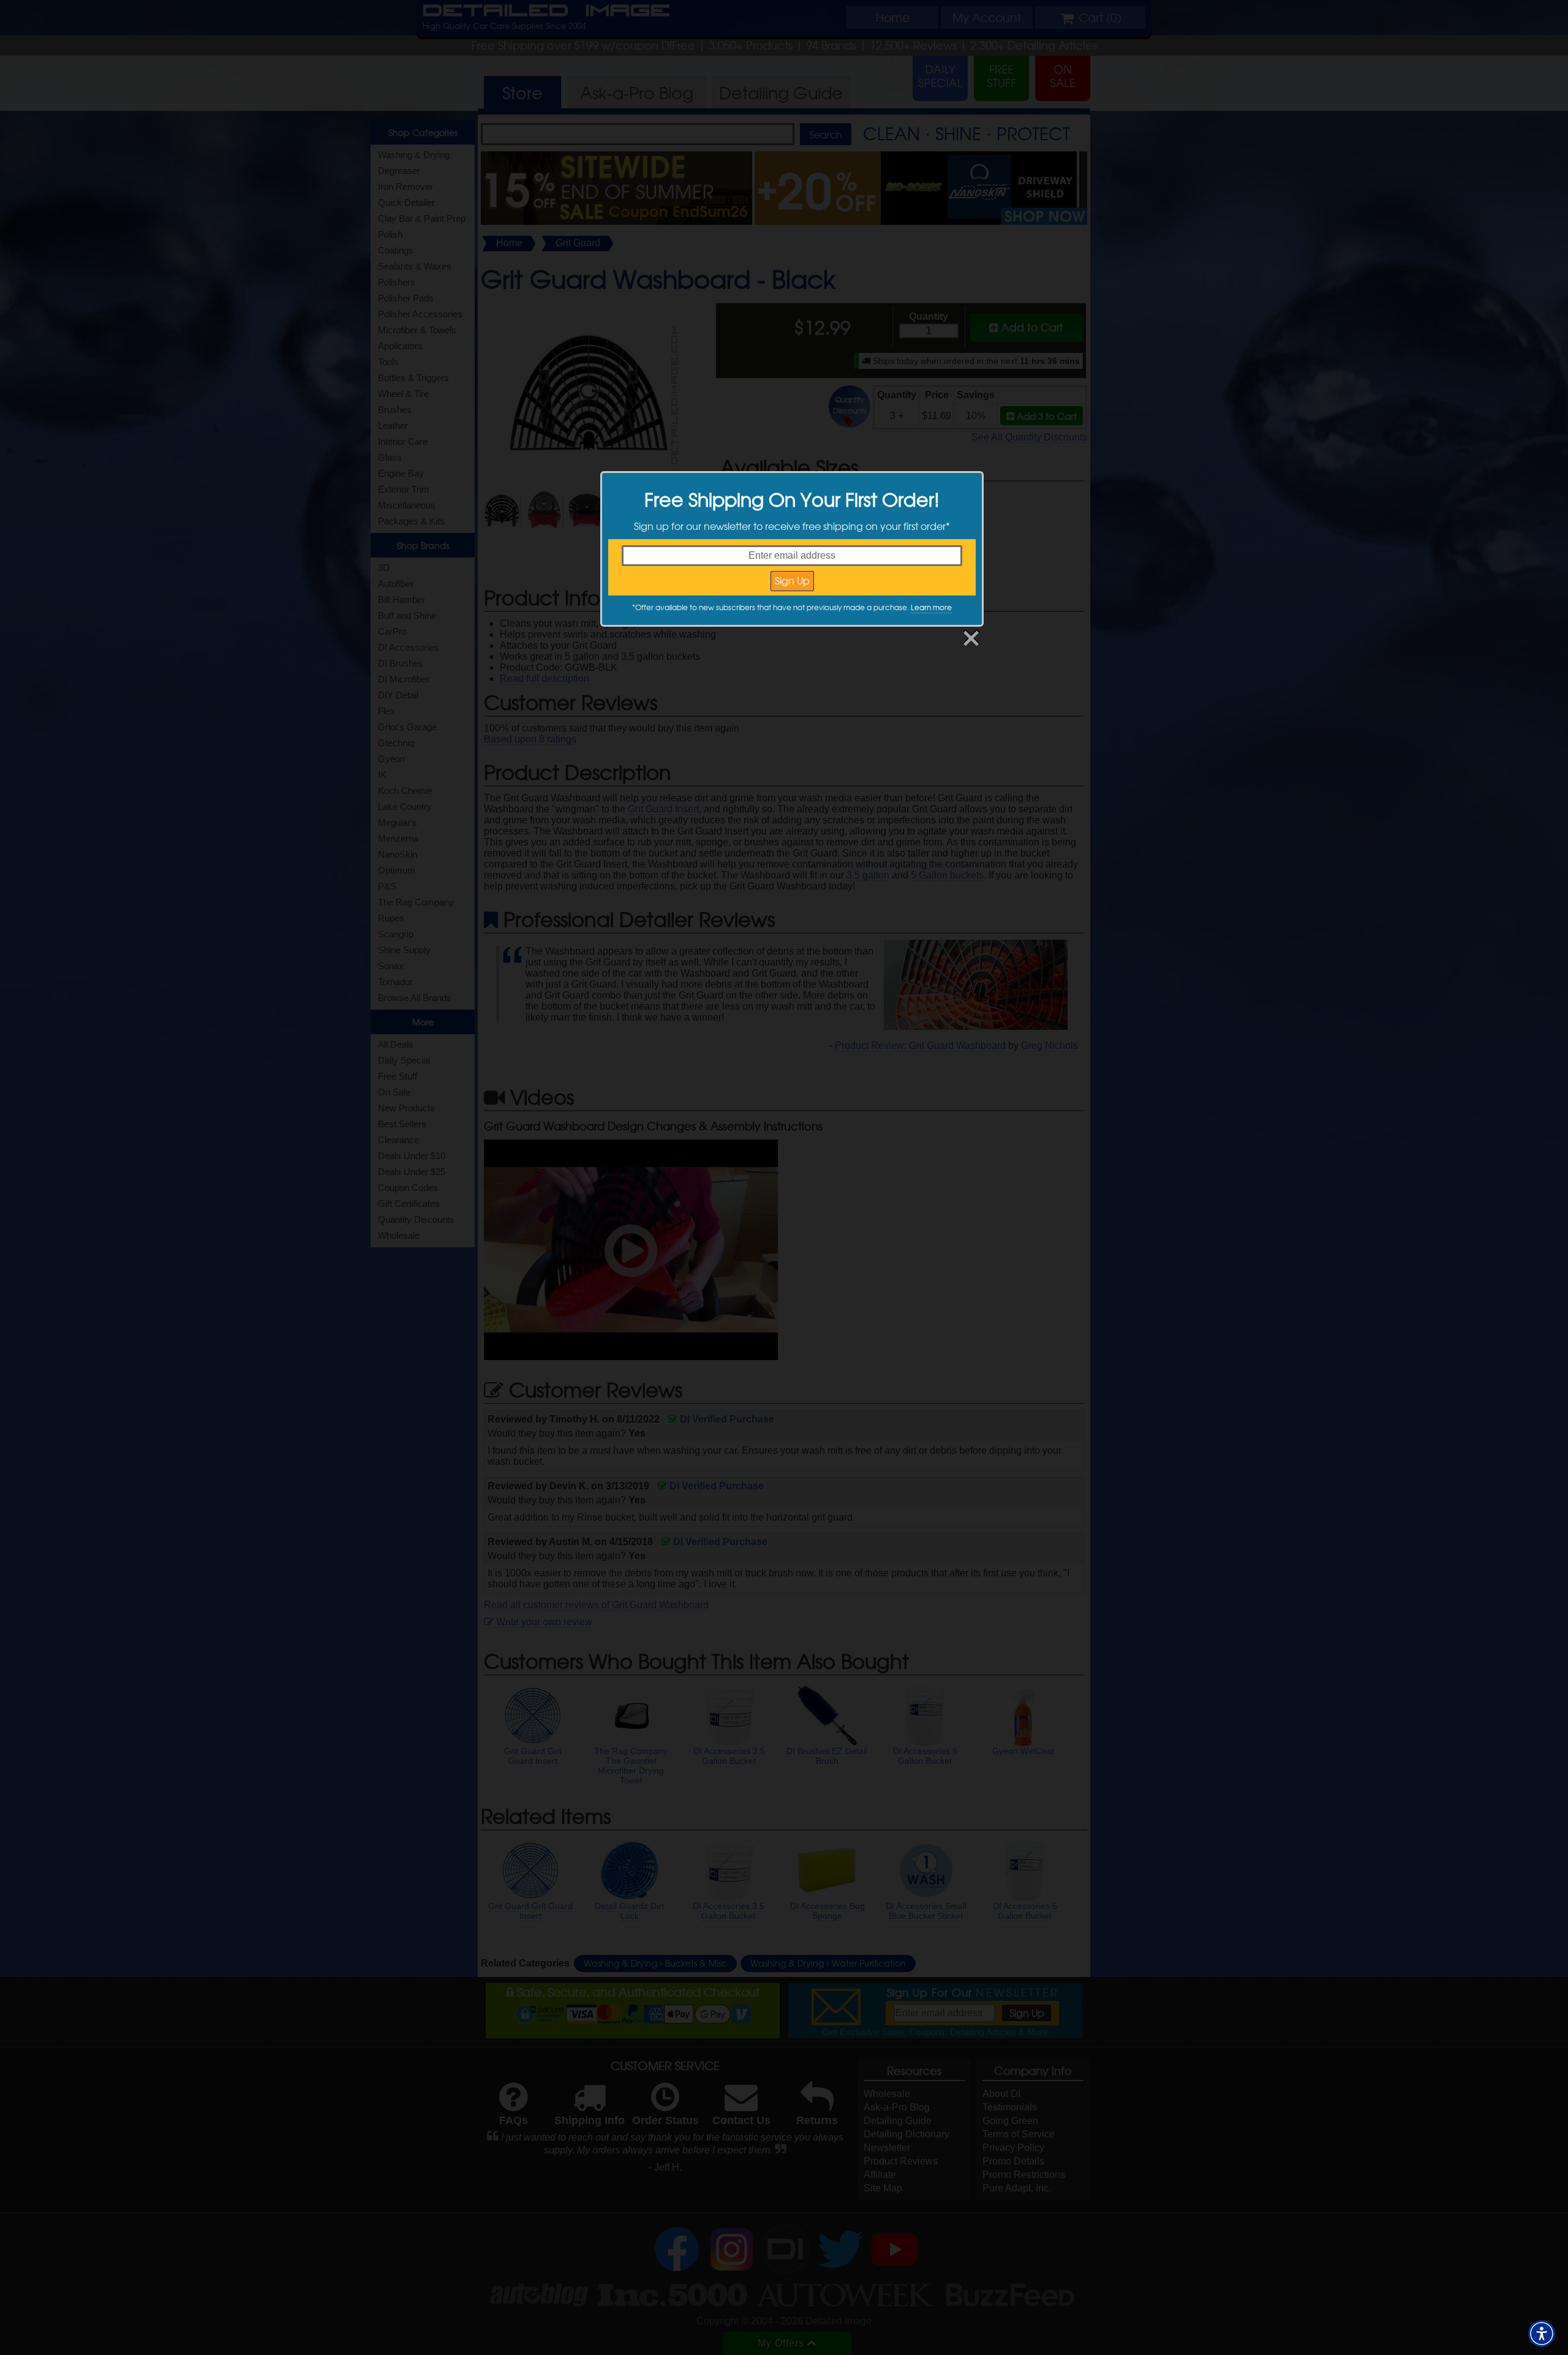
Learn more (931, 607)
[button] (1542, 2334)
